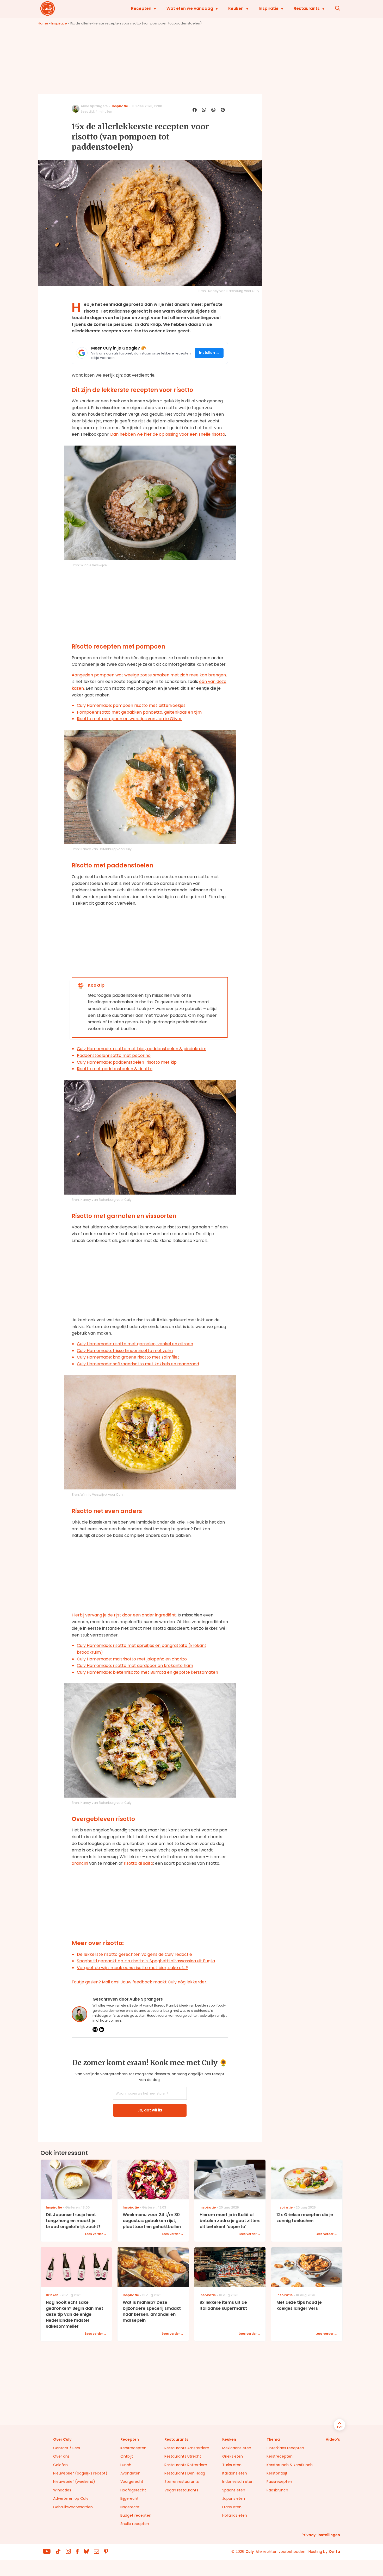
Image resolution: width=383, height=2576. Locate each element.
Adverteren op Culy (71, 2498)
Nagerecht (130, 2507)
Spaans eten (234, 2490)
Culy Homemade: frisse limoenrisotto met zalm (125, 1351)
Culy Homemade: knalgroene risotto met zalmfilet (128, 1357)
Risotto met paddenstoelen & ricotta (115, 1069)
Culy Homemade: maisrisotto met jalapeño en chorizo (132, 1659)
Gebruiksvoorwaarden (73, 2507)
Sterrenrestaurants (182, 2482)
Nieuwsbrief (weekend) (74, 2482)
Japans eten (234, 2498)
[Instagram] (95, 2029)
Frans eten (232, 2507)
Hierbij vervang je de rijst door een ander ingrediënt (124, 1615)
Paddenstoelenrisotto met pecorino (114, 1055)
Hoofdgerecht (133, 2490)
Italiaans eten (235, 2473)
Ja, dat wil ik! (150, 2110)
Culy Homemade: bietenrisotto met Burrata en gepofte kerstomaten (147, 1672)
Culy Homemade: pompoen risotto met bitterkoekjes (131, 705)
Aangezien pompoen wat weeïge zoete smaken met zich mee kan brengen (149, 675)
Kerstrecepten (133, 2448)
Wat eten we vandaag (190, 8)
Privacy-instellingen (321, 2535)
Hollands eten (235, 2515)
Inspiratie (269, 8)
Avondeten (130, 2473)
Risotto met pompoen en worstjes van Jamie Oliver (129, 719)
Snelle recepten (135, 2524)
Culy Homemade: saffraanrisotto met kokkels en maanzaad (138, 1364)
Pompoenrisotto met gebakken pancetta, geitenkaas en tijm (139, 712)
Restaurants (307, 8)
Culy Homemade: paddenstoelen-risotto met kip (127, 1062)
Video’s (333, 2439)
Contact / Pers (67, 2448)
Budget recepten (136, 2515)
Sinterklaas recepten (285, 2448)
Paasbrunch (277, 2490)
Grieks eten (233, 2456)
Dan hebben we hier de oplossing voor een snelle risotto (168, 434)
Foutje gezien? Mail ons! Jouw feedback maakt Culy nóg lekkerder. (139, 1982)
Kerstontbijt (277, 2473)
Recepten (141, 8)
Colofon (60, 2465)
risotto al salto (138, 1863)
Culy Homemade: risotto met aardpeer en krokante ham (135, 1665)
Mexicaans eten (237, 2448)
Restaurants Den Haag (185, 2473)
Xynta (334, 2552)
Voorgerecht (132, 2482)
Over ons (61, 2456)
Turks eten (232, 2465)
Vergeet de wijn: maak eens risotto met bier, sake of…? (132, 1968)
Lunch (126, 2465)
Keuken (236, 8)
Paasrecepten (279, 2482)
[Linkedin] (102, 2029)
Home (43, 23)
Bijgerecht (129, 2498)
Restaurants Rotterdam (186, 2465)
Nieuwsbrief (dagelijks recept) (80, 2473)
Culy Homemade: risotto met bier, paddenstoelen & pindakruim (142, 1049)
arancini (80, 1863)
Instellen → (209, 353)
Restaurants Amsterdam (187, 2448)
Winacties (62, 2490)
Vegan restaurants (181, 2490)
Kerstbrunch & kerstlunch (290, 2465)
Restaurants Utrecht (183, 2456)
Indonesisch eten (238, 2482)
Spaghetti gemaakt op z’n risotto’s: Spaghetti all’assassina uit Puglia (146, 1961)
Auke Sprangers (94, 106)
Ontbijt (127, 2456)
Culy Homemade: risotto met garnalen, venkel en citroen (135, 1344)
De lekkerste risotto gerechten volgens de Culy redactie (134, 1954)
